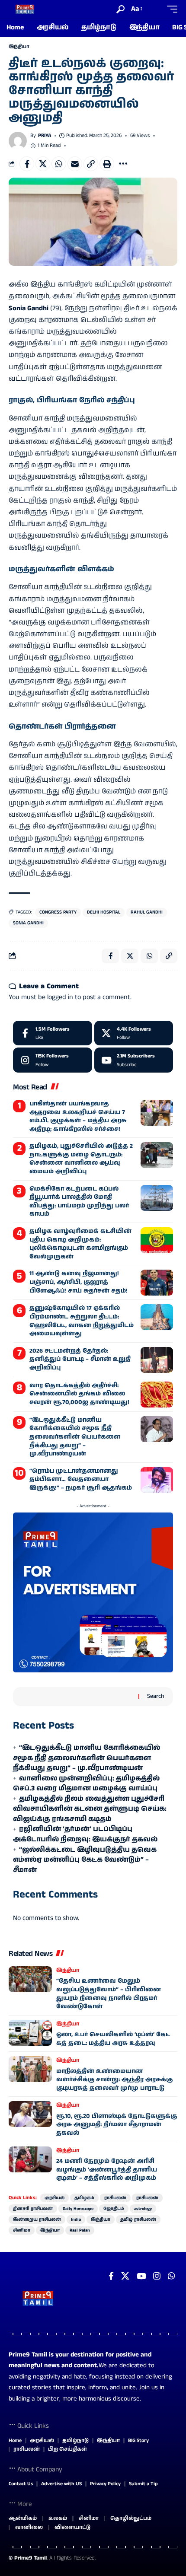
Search (156, 1696)
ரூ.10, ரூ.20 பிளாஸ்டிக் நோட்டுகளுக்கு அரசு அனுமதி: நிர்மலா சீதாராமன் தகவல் (117, 2125)
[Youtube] (134, 1060)
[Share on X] (43, 164)
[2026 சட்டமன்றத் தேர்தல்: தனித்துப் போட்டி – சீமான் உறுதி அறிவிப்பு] (157, 1360)
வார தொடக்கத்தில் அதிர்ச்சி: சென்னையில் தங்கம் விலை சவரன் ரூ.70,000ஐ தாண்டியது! (79, 1394)
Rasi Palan (80, 2230)
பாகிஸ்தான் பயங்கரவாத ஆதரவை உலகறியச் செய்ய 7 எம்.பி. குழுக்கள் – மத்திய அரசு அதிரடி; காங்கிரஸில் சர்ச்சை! (78, 1116)
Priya (45, 135)
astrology (143, 2209)
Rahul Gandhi (147, 912)
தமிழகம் (84, 2198)
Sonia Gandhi (28, 923)
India (76, 2219)
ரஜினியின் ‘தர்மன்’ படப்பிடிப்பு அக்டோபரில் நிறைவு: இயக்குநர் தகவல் (85, 1834)
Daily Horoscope (78, 2209)
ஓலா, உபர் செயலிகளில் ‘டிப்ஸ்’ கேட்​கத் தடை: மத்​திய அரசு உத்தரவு (113, 2039)
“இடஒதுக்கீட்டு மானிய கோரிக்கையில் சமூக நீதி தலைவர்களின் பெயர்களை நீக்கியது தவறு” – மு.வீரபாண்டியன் (75, 1437)
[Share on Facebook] (27, 164)
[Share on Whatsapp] (59, 164)
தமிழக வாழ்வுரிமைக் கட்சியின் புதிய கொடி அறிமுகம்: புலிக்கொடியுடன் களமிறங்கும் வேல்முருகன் (80, 1244)
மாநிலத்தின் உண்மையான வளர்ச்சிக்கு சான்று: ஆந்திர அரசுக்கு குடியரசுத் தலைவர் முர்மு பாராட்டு (114, 2080)
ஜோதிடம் (114, 2209)
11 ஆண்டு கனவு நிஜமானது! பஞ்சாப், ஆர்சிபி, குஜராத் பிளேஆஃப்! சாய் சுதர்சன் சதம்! (79, 1282)
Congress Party (58, 912)
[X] (134, 1033)
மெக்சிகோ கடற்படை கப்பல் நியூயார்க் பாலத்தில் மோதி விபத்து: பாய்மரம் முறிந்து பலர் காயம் (79, 1202)
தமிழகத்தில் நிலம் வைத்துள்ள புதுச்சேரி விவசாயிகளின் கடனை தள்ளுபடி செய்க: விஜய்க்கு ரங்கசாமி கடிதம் (90, 1809)
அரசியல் (55, 2198)
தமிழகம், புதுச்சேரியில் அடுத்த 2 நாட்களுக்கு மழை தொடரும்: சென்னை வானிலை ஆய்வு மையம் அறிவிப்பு (81, 1159)
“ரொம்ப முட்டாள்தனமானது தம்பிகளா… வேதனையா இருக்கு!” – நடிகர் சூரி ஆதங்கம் (81, 1479)
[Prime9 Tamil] (25, 9)
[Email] (75, 164)
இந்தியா (19, 47)
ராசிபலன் (115, 2198)
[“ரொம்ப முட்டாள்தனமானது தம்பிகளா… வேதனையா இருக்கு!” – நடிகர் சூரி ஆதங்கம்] (157, 1480)
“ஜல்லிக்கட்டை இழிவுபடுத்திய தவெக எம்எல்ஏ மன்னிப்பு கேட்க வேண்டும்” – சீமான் (85, 1860)
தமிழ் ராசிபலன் (138, 2219)
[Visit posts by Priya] (18, 141)
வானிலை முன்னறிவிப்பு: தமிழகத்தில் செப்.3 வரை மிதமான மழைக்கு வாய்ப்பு (86, 1784)
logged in (60, 997)
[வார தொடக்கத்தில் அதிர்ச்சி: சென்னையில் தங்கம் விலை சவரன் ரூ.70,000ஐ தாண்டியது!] (157, 1395)
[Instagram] (53, 1060)
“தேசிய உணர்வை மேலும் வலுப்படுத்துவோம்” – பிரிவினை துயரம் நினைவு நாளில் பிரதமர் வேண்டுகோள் (109, 1994)
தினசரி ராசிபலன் (33, 2209)
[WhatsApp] (172, 2276)
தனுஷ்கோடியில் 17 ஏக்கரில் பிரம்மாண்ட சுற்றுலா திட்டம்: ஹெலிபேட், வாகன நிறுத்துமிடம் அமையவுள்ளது (82, 1321)
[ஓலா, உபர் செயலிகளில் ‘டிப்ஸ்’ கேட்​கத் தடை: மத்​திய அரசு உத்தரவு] (30, 2033)
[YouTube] (141, 2276)
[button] (120, 9)
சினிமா (22, 2230)
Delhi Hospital (104, 912)
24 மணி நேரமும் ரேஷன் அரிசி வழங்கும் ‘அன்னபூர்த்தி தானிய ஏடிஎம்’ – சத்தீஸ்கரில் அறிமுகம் (107, 2170)
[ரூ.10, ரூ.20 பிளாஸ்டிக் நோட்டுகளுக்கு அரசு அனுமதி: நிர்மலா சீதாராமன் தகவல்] (30, 2114)
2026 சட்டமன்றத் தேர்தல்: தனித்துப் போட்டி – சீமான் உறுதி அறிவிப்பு (80, 1359)
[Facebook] (53, 1033)
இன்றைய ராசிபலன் (37, 2219)
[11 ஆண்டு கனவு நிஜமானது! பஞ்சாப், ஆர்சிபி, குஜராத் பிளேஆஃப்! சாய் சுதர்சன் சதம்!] (157, 1283)
